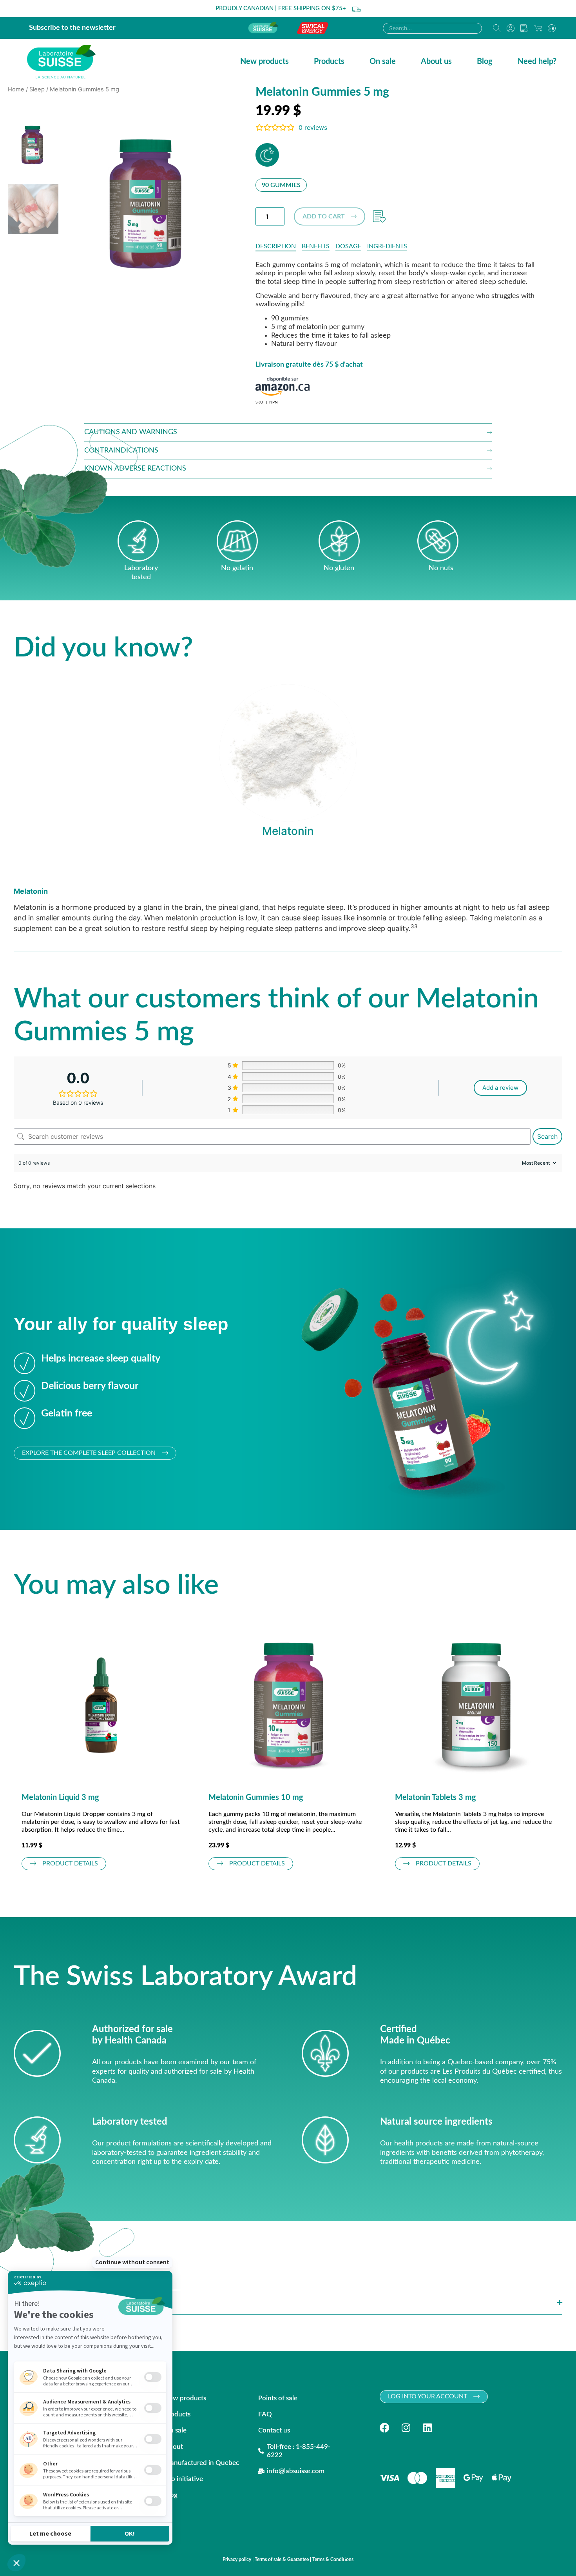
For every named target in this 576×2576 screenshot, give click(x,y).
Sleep (37, 89)
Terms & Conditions (333, 2560)
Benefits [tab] (316, 246)
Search (547, 1136)
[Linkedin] (428, 2428)
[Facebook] (385, 2428)
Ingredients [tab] (387, 246)
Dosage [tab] (348, 246)
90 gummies (281, 185)
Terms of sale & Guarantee (282, 2560)
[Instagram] (406, 2428)
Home (16, 89)
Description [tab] (276, 246)
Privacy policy (237, 2560)
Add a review (500, 1088)
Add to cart (324, 216)
